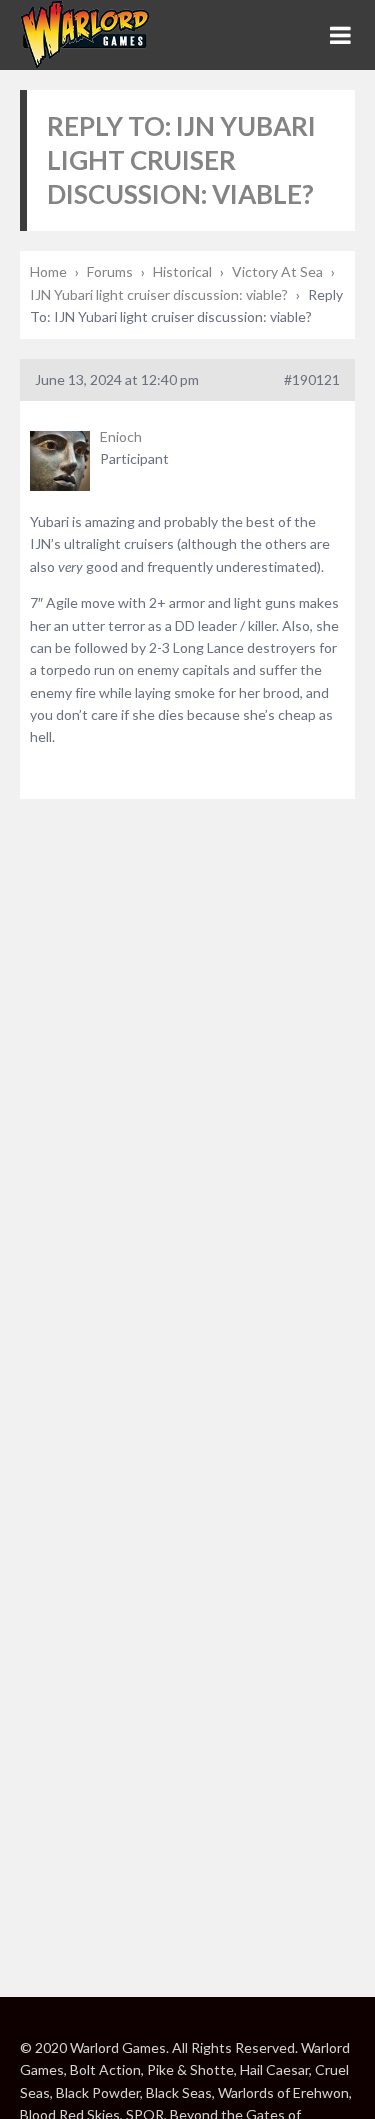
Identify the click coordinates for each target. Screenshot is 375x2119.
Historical (182, 271)
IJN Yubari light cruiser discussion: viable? (159, 294)
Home (48, 271)
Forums (110, 271)
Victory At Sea (277, 271)
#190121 (312, 379)
